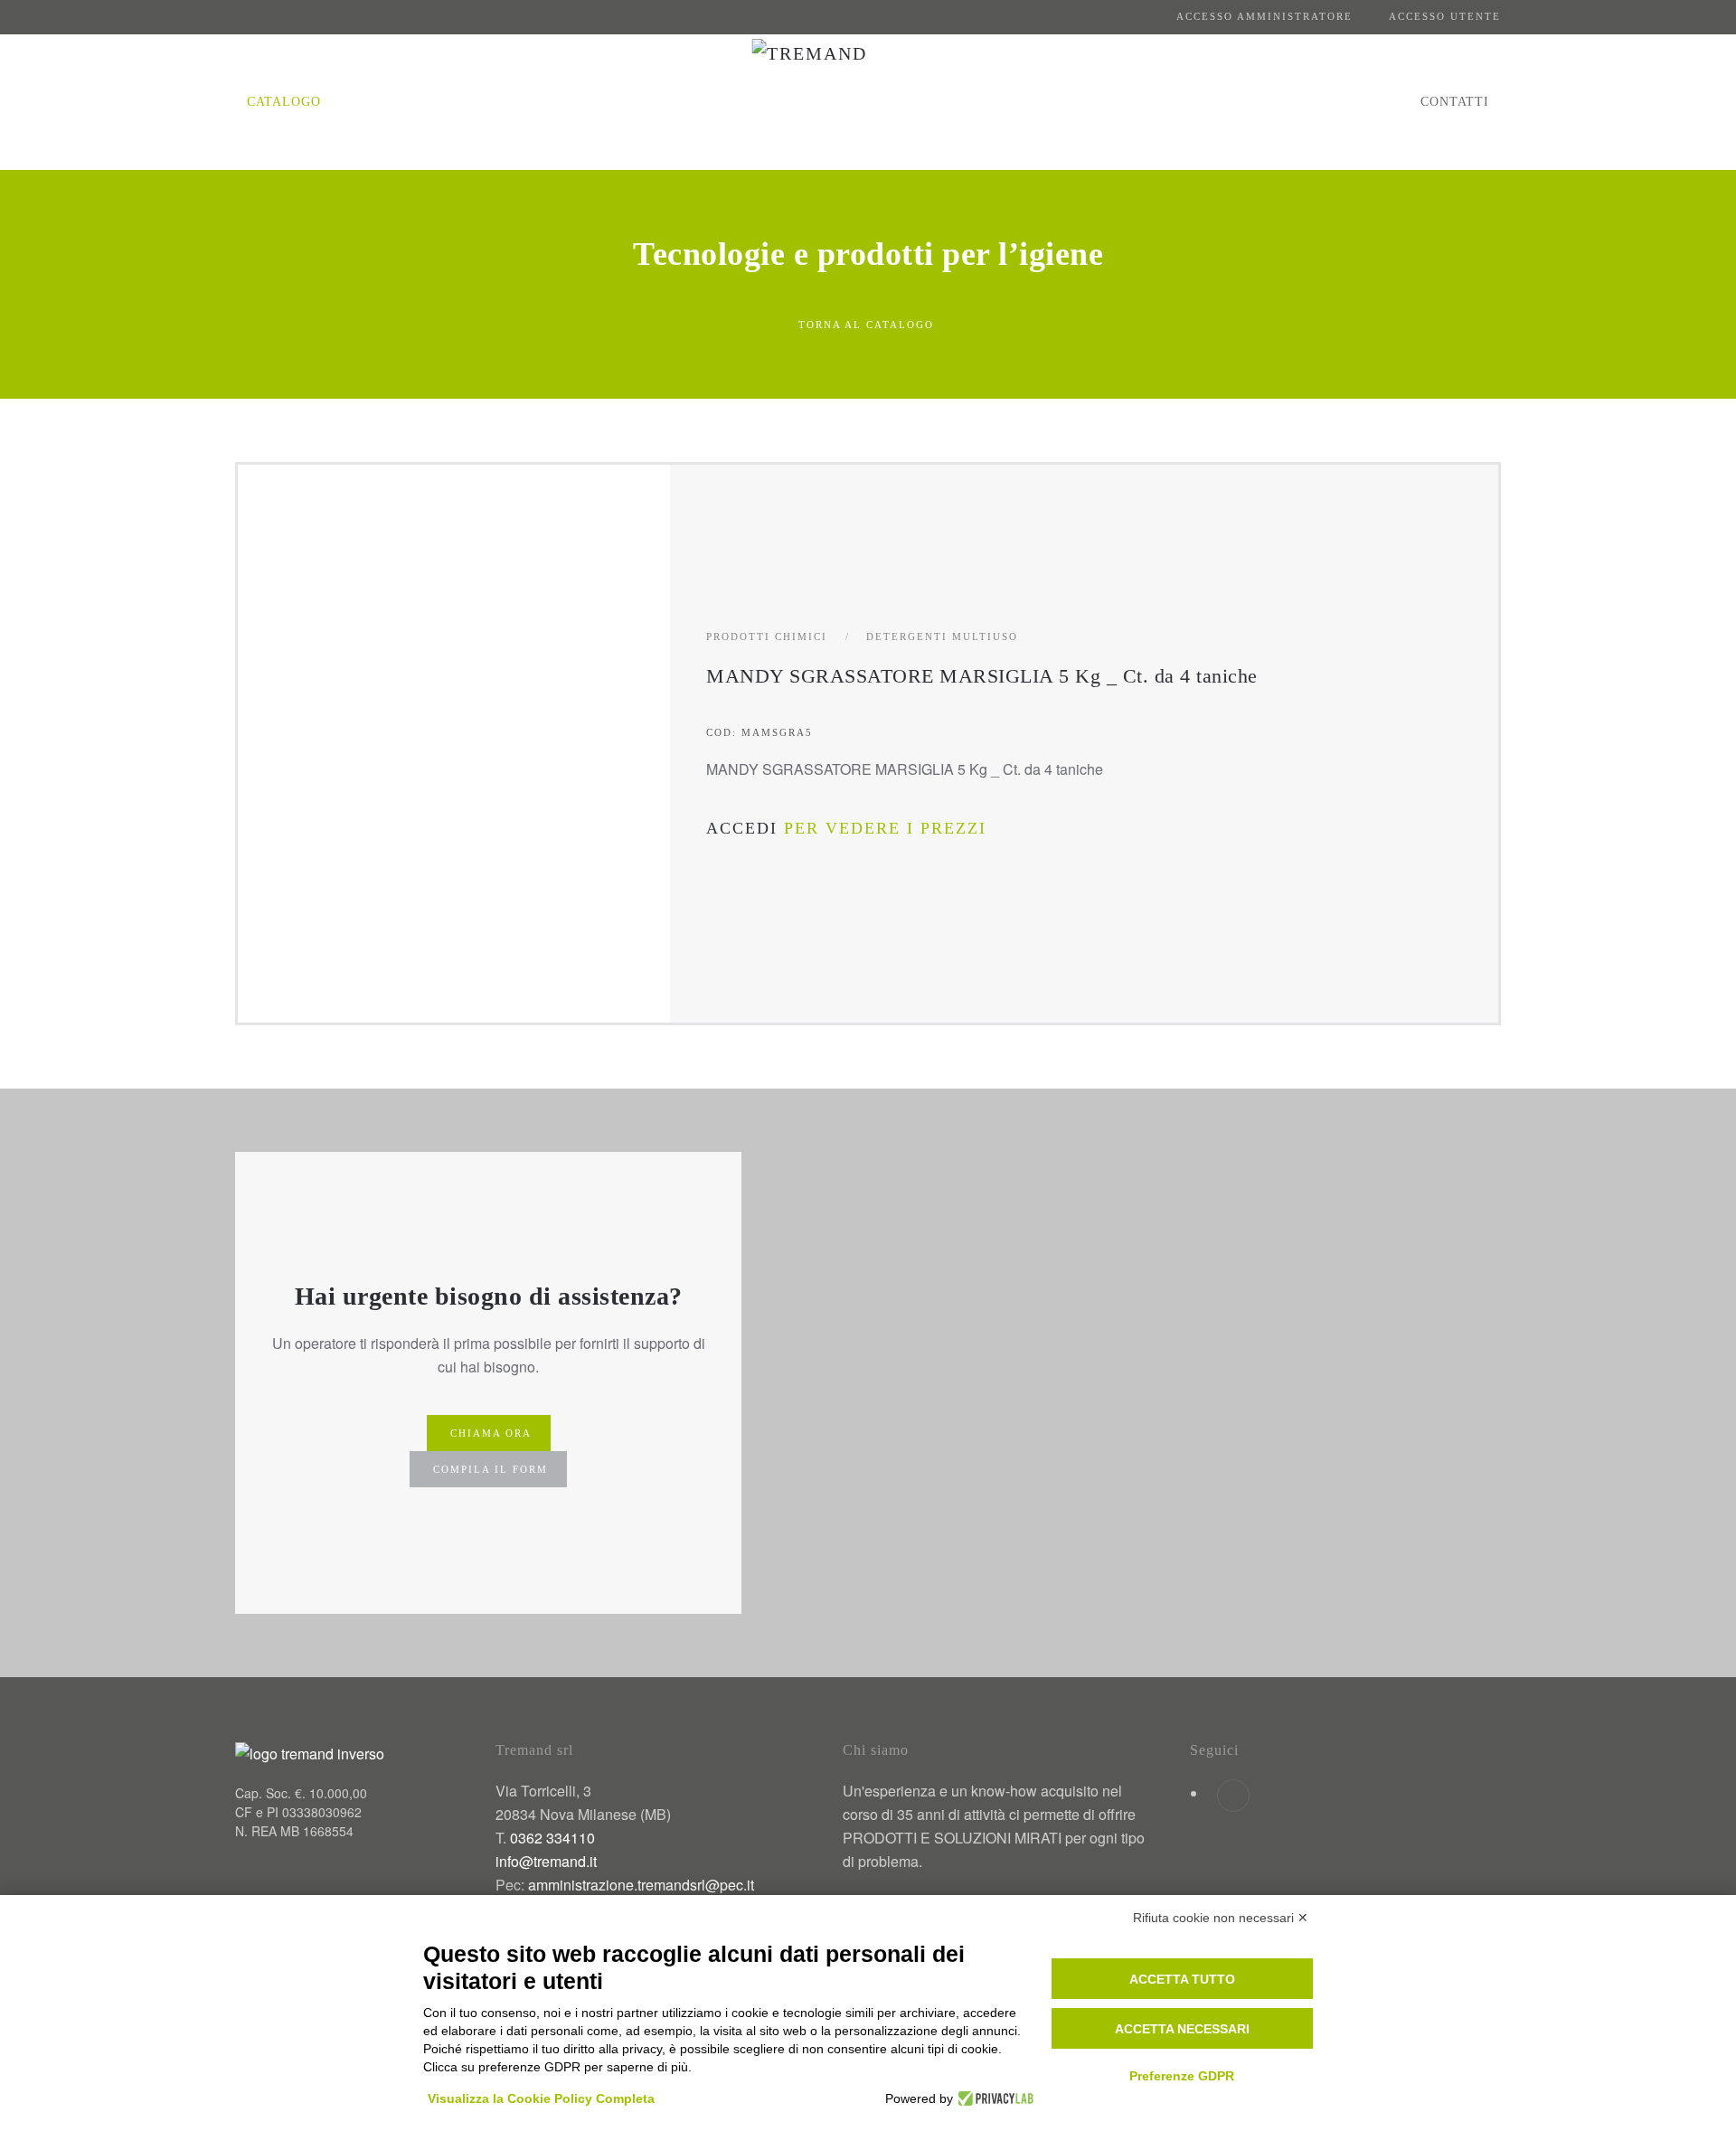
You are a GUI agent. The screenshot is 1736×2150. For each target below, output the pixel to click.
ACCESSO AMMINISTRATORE (1264, 16)
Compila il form (491, 1469)
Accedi (742, 828)
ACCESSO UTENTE (1445, 16)
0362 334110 (552, 1838)
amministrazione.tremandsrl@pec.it (641, 1885)
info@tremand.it (546, 1861)
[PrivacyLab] (993, 2098)
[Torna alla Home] (868, 102)
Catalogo (284, 102)
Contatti (1455, 102)
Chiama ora (491, 1433)
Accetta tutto (1182, 1979)
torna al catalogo (866, 325)
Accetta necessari (1182, 2029)
